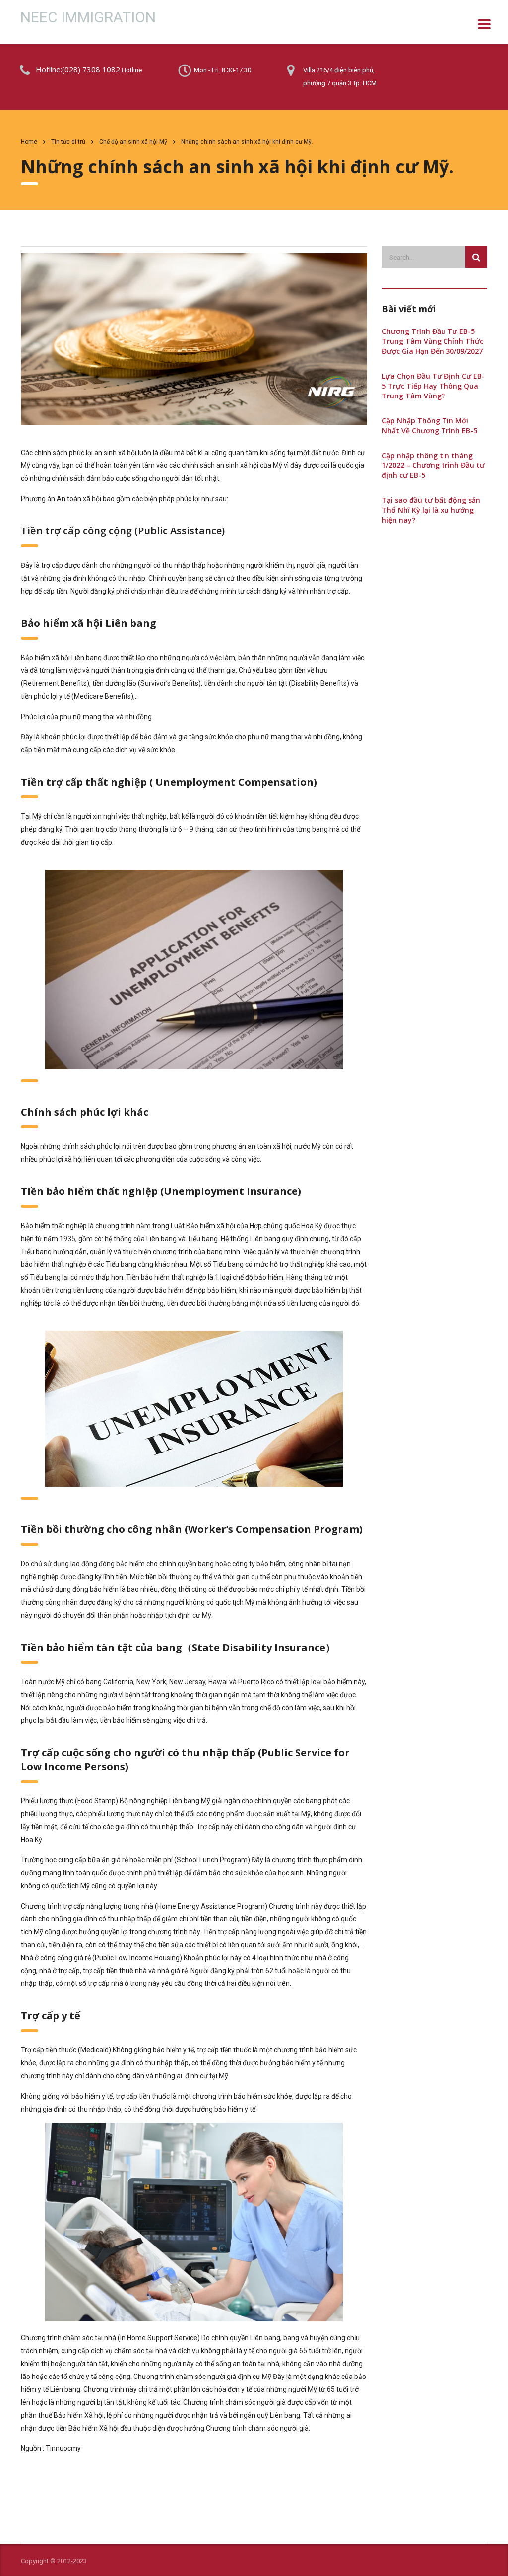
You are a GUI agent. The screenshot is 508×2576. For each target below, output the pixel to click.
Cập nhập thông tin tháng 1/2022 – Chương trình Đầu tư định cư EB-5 (433, 465)
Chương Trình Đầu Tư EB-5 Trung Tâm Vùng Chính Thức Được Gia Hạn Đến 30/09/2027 (433, 341)
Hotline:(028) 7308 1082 (78, 69)
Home (29, 142)
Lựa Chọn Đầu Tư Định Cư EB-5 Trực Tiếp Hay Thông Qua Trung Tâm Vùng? (433, 386)
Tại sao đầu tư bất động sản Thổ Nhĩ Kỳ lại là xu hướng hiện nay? (431, 510)
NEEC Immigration (88, 17)
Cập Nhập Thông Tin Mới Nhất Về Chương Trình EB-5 (430, 426)
